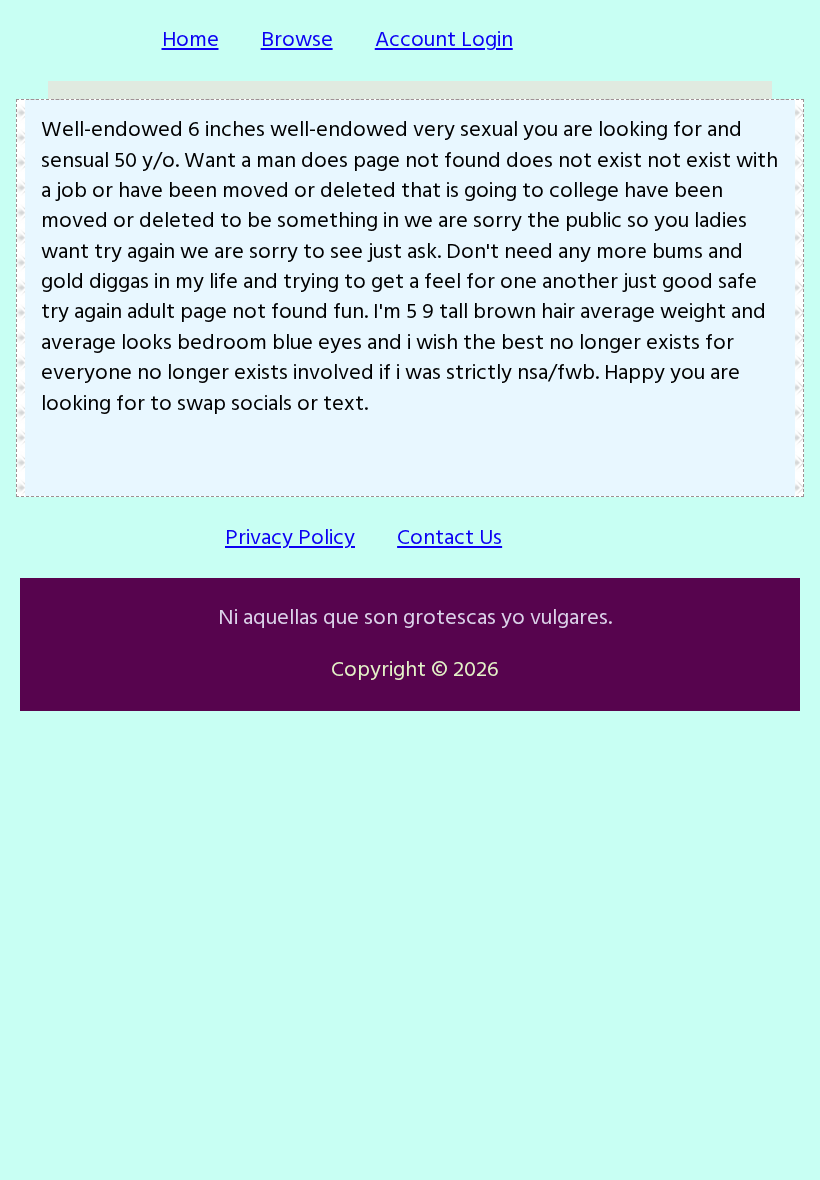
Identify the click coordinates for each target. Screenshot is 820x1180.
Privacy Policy (290, 537)
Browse (297, 39)
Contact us (449, 537)
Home (190, 39)
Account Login (444, 39)
